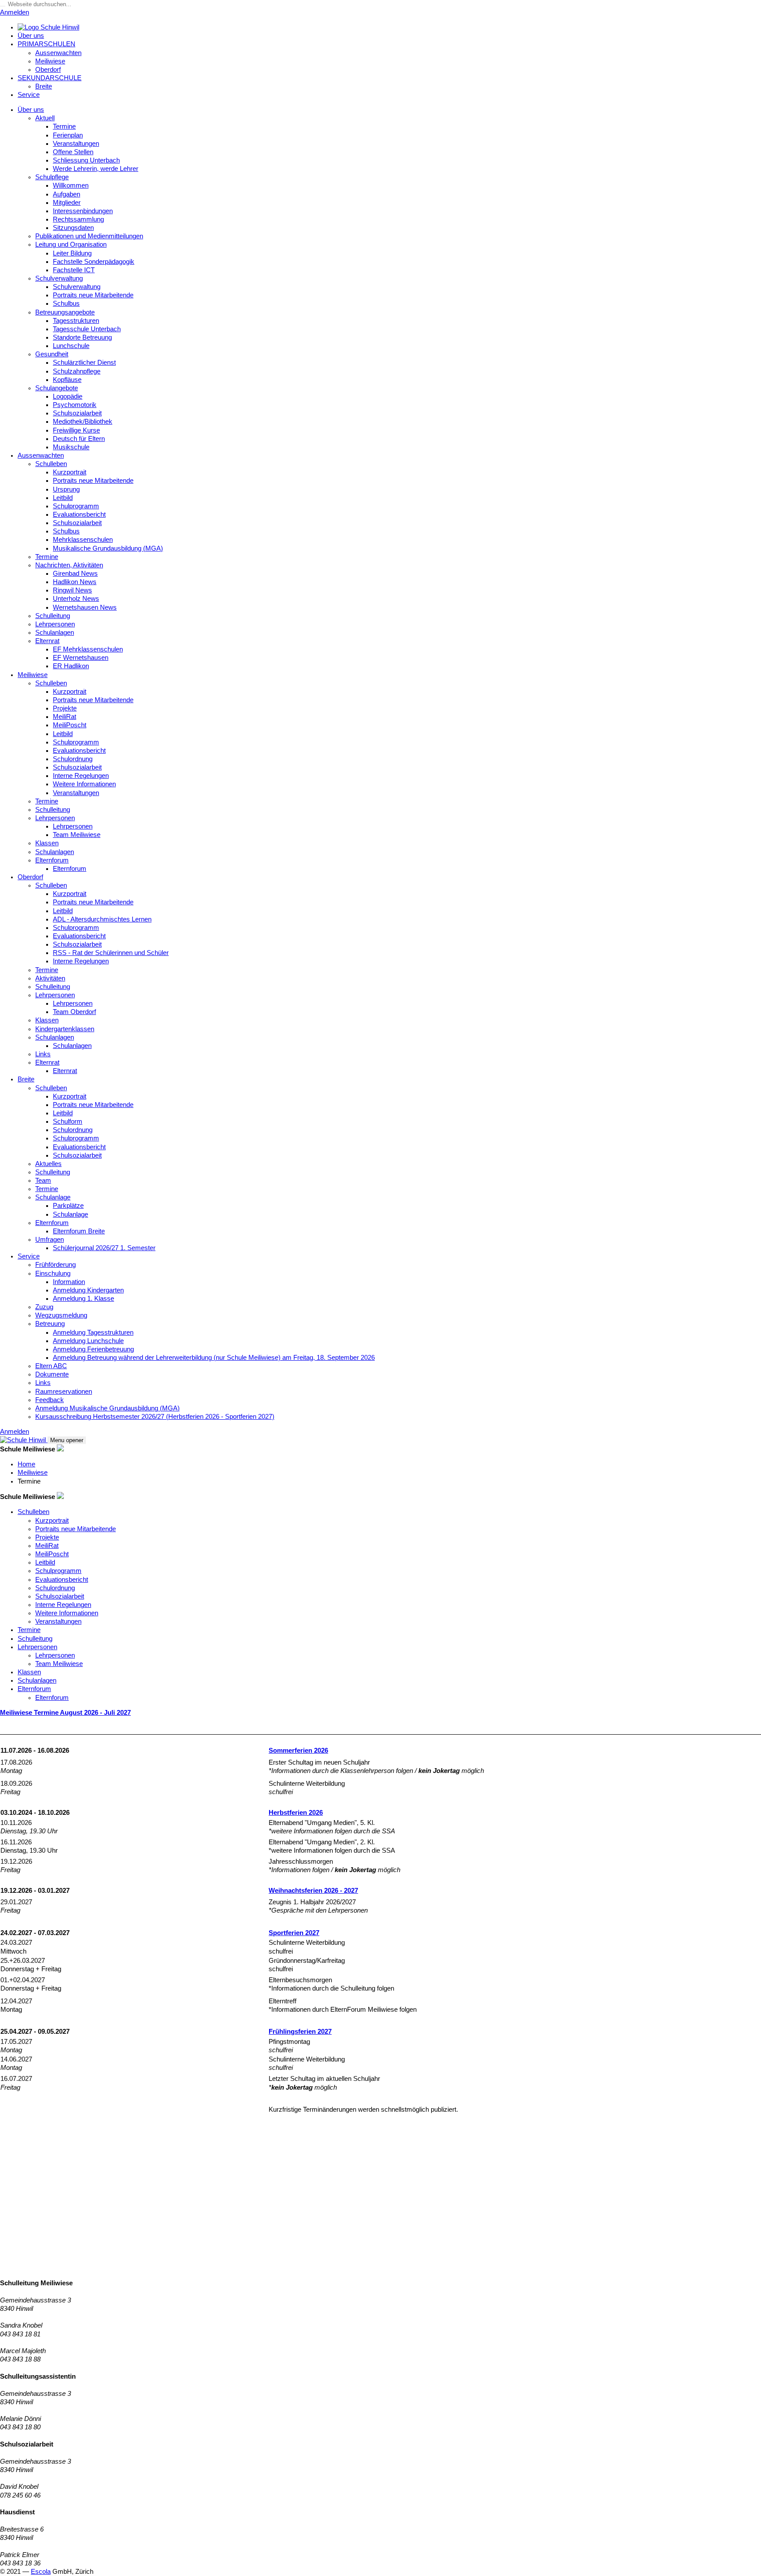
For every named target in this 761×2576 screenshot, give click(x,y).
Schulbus (66, 303)
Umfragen (50, 1240)
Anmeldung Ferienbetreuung (93, 1349)
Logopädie (68, 396)
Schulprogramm (76, 506)
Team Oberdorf (74, 1012)
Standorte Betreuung (82, 337)
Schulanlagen (55, 633)
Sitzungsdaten (73, 228)
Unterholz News (76, 599)
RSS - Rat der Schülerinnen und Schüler (111, 953)
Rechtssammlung (78, 219)
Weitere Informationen (84, 784)
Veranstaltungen (76, 144)
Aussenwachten (58, 53)
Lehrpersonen (55, 624)
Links (43, 1054)
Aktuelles (48, 1164)
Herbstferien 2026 (296, 1813)
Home (26, 1464)
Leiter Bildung (72, 253)
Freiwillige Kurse (76, 430)
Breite (44, 86)
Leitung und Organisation (71, 244)
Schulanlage (53, 1197)
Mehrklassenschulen (83, 540)
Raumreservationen (64, 1392)
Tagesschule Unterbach (87, 329)
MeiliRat (65, 717)
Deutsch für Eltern (79, 439)
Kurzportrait (70, 472)
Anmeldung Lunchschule (88, 1341)
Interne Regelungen (81, 776)
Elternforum (52, 860)
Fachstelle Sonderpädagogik (94, 262)
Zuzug (44, 1307)
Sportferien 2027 (294, 1933)
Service (29, 95)
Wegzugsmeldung (61, 1315)
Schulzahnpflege (77, 371)
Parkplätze (68, 1206)
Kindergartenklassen (65, 1029)
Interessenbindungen (83, 211)
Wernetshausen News (85, 607)
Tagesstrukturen (76, 321)
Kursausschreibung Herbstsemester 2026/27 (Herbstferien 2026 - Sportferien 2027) (155, 1417)
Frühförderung (55, 1265)
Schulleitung (53, 616)
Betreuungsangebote (65, 312)
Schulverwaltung (59, 278)
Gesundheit (52, 354)
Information (69, 1282)
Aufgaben (66, 194)
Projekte (65, 708)
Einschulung (53, 1273)
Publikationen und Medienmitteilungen (89, 236)
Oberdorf (48, 70)
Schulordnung (73, 759)
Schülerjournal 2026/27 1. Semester (104, 1248)
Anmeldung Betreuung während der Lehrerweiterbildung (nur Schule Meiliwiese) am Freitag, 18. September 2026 (214, 1358)
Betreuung (50, 1324)
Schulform (68, 1121)
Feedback (50, 1400)
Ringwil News (72, 590)
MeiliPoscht (70, 725)
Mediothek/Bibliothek (83, 422)
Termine (64, 126)
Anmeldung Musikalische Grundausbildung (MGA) (107, 1408)
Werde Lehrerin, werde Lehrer (96, 169)
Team (43, 1181)
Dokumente (52, 1374)
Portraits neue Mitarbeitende (93, 295)
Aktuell (45, 118)
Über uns (31, 36)
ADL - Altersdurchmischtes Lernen (102, 919)
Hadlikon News (75, 582)
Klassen (47, 843)
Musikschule (71, 447)
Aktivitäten (50, 978)
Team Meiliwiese (77, 835)
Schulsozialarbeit (77, 413)
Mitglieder (67, 203)
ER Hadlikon (71, 666)
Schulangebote (57, 388)
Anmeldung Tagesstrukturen (93, 1332)
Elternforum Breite (79, 1231)
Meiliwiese (50, 61)
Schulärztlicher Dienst (84, 363)
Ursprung (66, 489)
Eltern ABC (51, 1366)
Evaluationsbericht (79, 514)
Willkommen (71, 185)
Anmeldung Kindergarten (88, 1290)
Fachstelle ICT (74, 270)
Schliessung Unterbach (86, 160)
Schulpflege (52, 177)
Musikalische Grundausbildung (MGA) (108, 548)
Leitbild (63, 498)
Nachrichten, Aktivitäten (69, 565)
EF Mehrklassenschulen (88, 649)
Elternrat (47, 641)
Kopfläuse (67, 380)
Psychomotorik (75, 405)
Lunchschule (71, 346)
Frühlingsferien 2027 (300, 2032)
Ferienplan (68, 135)
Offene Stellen (73, 152)
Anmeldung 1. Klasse (83, 1299)
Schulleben (51, 464)
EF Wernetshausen (81, 658)
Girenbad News (75, 574)
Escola (41, 2572)
